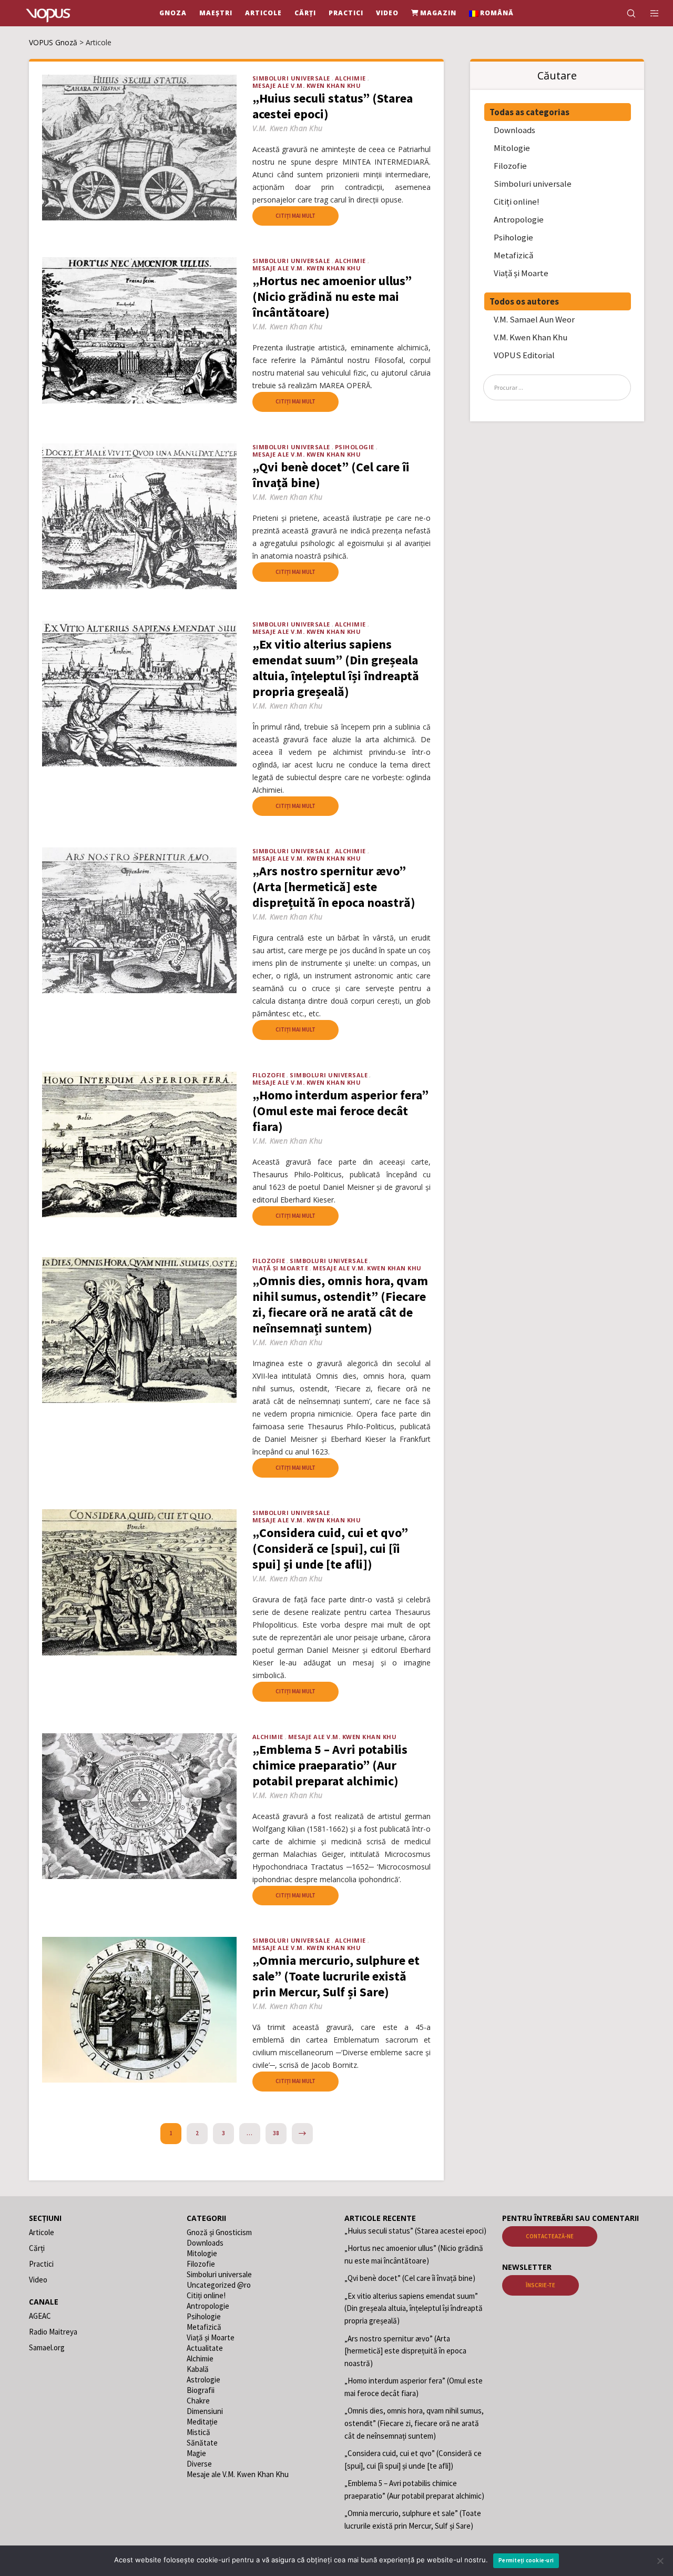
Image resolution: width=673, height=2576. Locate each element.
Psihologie (355, 447)
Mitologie (512, 148)
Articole (42, 2232)
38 (276, 2133)
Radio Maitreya (53, 2332)
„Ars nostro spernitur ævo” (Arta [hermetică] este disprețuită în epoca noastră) (405, 2351)
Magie (196, 2453)
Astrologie (203, 2380)
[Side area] (648, 13)
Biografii (201, 2390)
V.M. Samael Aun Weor (534, 319)
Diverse (199, 2464)
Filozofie (269, 1075)
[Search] (624, 13)
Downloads (514, 130)
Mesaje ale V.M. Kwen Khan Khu (307, 85)
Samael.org (47, 2347)
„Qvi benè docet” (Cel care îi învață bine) (410, 2278)
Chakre (198, 2401)
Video (38, 2280)
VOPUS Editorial (524, 355)
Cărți (37, 2248)
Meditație (202, 2422)
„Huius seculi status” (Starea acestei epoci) (415, 2231)
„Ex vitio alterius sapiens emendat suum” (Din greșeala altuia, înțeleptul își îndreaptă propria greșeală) (414, 2308)
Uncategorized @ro (219, 2285)
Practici (41, 2264)
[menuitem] (492, 13)
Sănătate (202, 2443)
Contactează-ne (550, 2236)
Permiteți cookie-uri (526, 2560)
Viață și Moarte (281, 1268)
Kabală (198, 2369)
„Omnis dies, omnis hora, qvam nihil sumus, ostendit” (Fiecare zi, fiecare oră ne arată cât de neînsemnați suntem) (414, 2423)
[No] (660, 2561)
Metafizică (513, 255)
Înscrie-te (541, 2285)
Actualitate (205, 2348)
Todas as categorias (529, 112)
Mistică (198, 2432)
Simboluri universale (291, 78)
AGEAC (40, 2316)
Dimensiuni (205, 2411)
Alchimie (350, 78)
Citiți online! (517, 201)
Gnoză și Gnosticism (219, 2232)
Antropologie (519, 219)
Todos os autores (524, 301)
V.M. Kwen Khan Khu (531, 337)
